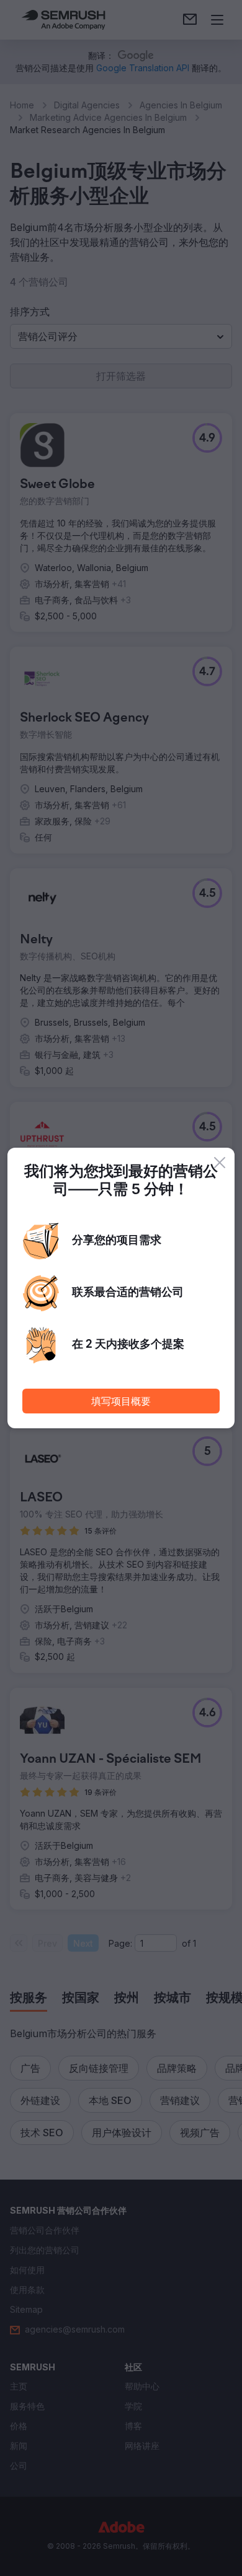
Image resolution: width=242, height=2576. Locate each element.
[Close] (220, 1163)
